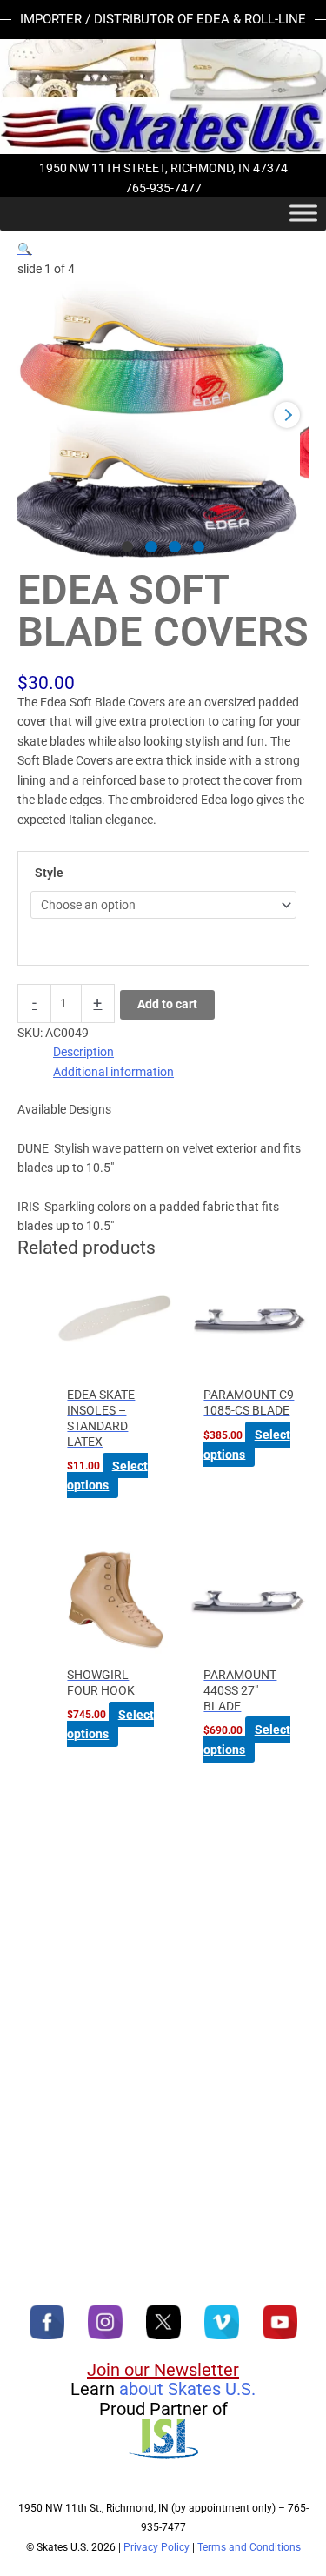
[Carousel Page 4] (199, 547)
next (287, 415)
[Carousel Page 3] (175, 547)
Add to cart (167, 1004)
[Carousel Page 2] (151, 547)
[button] (25, 249)
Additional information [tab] (113, 1072)
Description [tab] (83, 1052)
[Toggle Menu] (303, 214)
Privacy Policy (156, 2547)
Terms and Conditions (249, 2547)
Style (49, 873)
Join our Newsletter (163, 2370)
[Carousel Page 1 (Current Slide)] (128, 547)
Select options (107, 1475)
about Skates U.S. (187, 2389)
